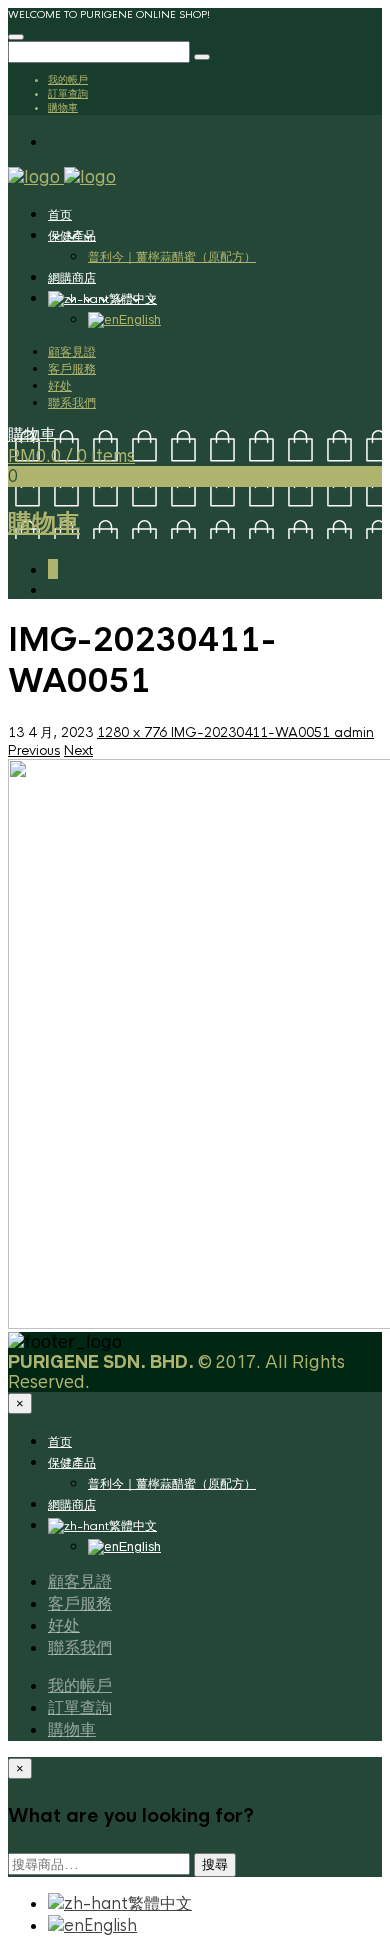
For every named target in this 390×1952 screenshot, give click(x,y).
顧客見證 (72, 351)
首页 (60, 215)
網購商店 (72, 278)
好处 (60, 385)
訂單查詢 (68, 93)
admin (354, 732)
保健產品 (72, 236)
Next (78, 750)
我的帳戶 (68, 79)
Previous (34, 750)
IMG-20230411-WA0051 (252, 732)
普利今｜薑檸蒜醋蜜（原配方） (172, 256)
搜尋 (215, 1864)
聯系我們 (72, 402)
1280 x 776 (134, 732)
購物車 (63, 107)
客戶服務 (72, 368)
